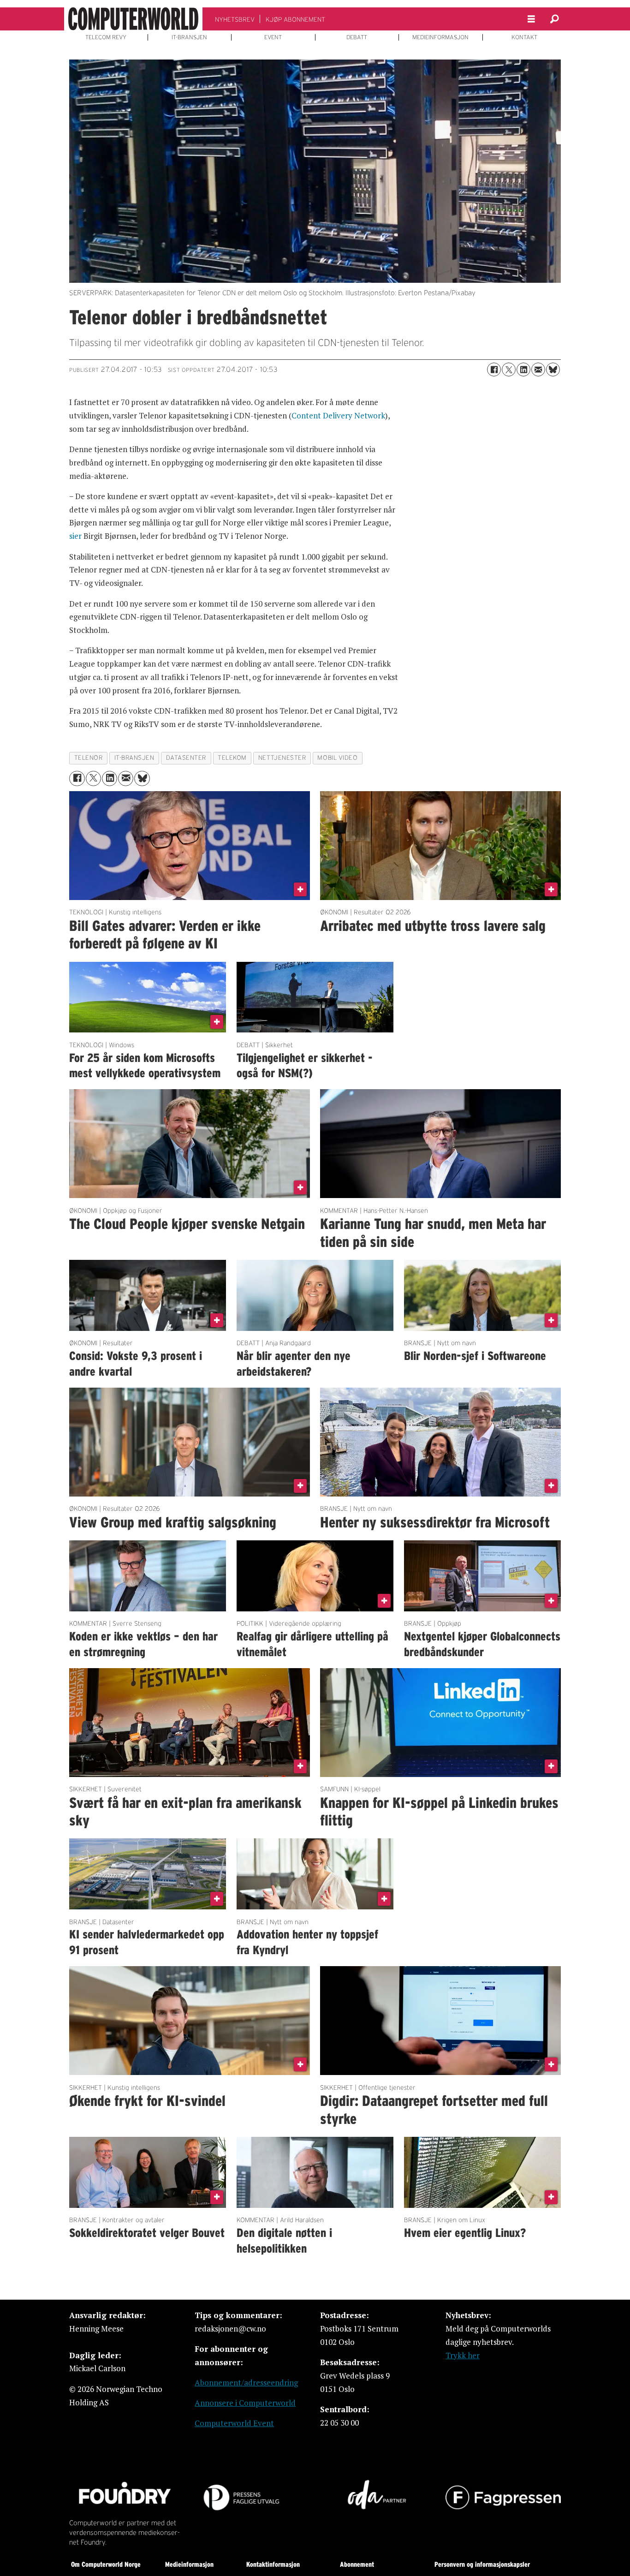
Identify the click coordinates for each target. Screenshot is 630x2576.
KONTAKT (524, 37)
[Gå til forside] (133, 19)
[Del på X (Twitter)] (509, 370)
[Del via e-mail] (538, 370)
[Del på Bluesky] (553, 370)
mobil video (337, 758)
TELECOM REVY (106, 37)
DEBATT (357, 37)
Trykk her (463, 2355)
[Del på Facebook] (494, 370)
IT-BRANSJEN (189, 37)
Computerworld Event (234, 2423)
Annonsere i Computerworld (245, 2403)
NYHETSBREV (235, 19)
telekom (232, 758)
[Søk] (554, 19)
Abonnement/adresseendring (246, 2382)
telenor (89, 758)
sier (75, 536)
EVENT (273, 37)
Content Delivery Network (338, 415)
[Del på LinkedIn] (523, 370)
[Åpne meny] (531, 19)
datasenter (186, 758)
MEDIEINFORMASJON (440, 37)
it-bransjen (134, 758)
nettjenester (282, 758)
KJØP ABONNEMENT (295, 19)
